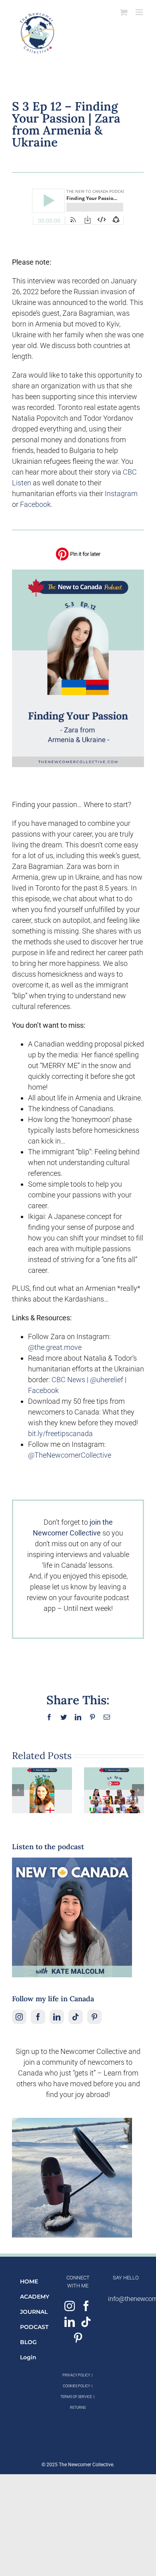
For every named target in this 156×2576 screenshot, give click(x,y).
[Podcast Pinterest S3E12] (78, 573)
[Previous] (18, 1790)
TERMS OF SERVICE (76, 2397)
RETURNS (78, 2408)
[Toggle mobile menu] (140, 12)
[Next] (138, 1790)
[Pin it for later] (78, 550)
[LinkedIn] (57, 2017)
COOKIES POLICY (76, 2386)
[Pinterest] (94, 2017)
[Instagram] (19, 2017)
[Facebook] (38, 2017)
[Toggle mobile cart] (124, 12)
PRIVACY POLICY (76, 2375)
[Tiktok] (76, 2017)
